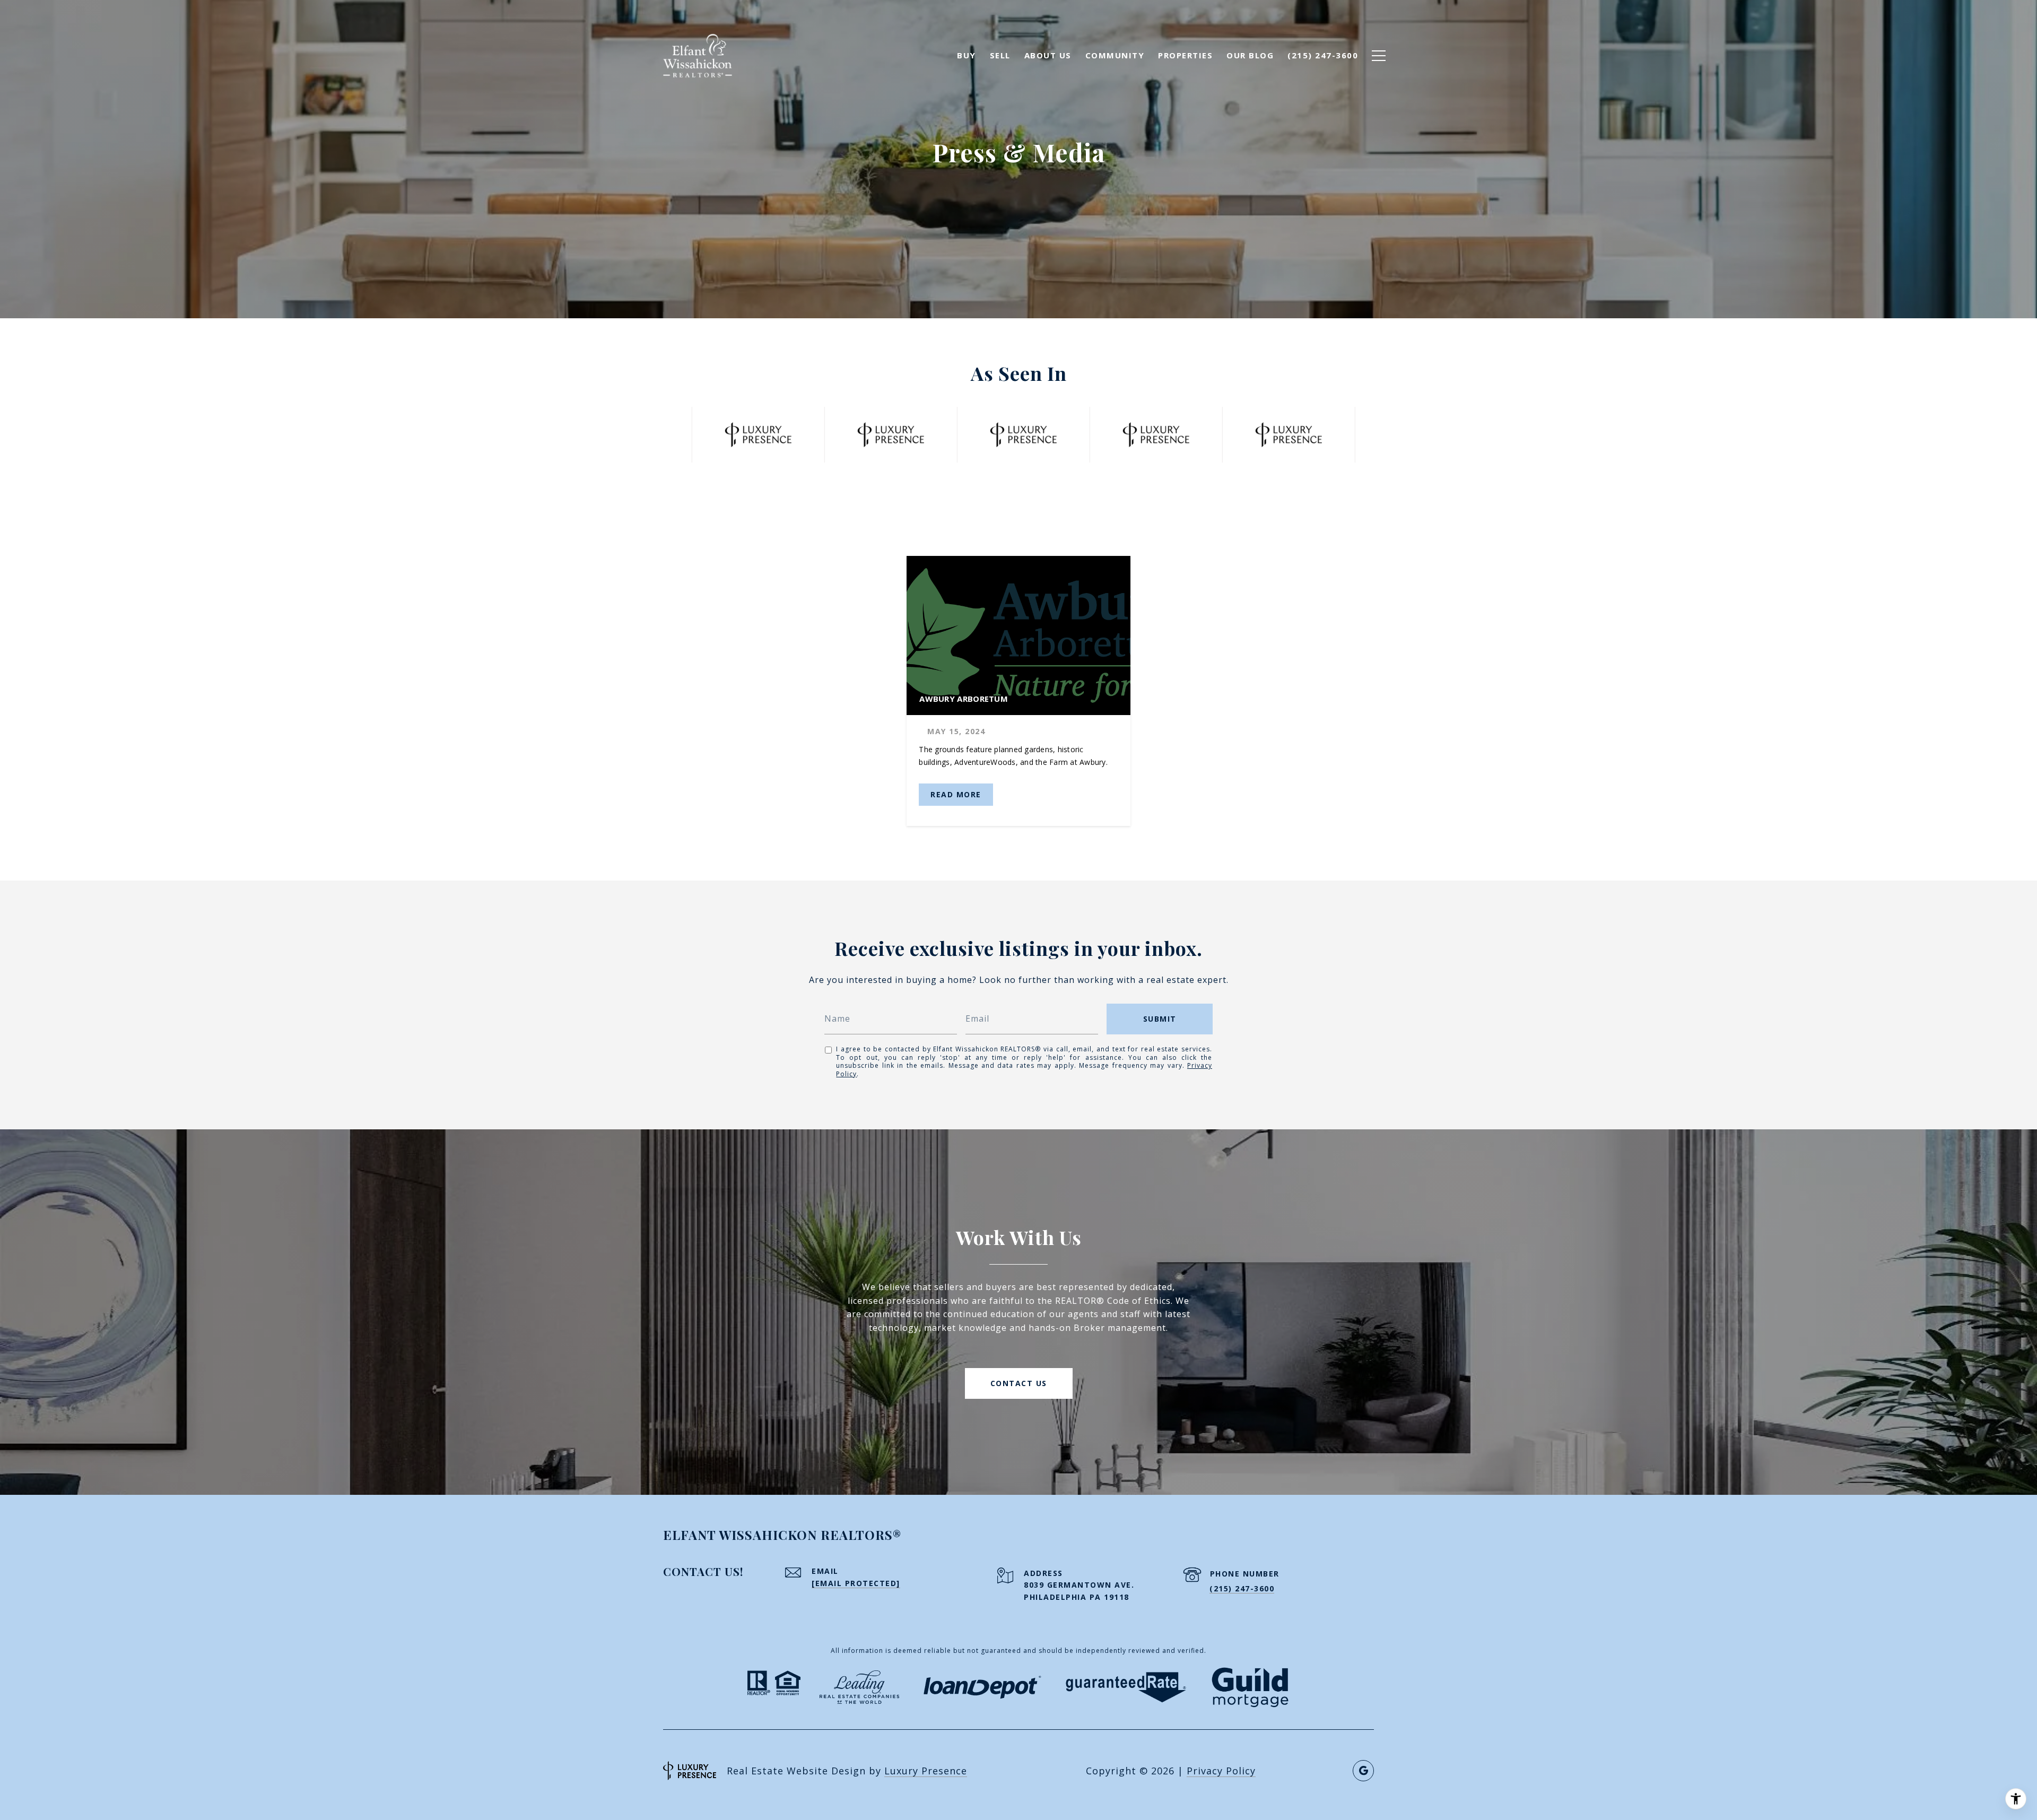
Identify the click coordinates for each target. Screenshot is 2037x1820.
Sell (1000, 55)
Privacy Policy (1221, 1771)
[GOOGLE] (1363, 1771)
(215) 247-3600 (1242, 1588)
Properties (1185, 55)
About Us (1048, 55)
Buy (967, 55)
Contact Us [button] (1019, 1383)
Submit (1160, 1019)
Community (1115, 55)
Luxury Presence (926, 1771)
